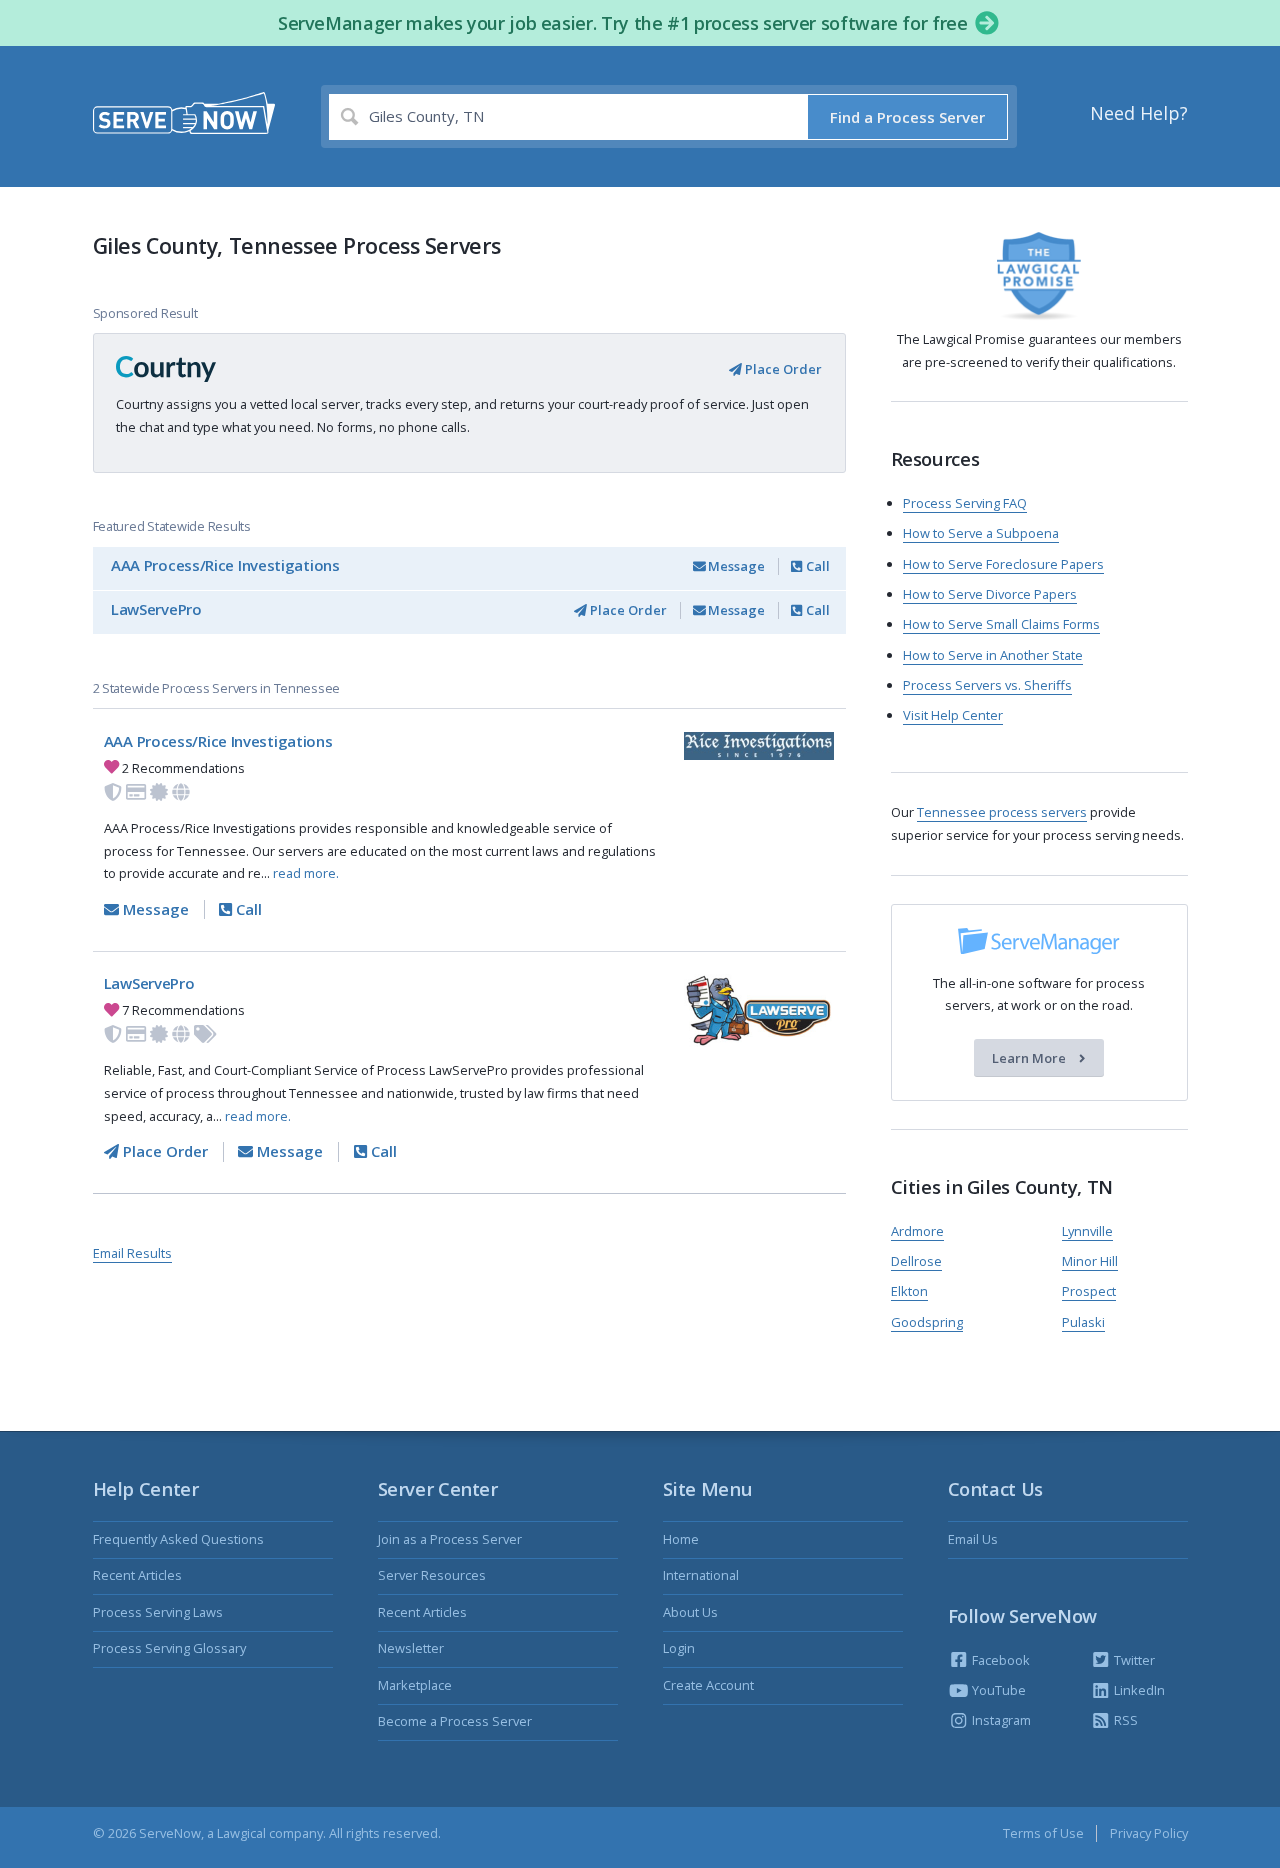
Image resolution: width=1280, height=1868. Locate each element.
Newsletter (411, 1648)
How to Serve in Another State (993, 655)
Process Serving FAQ (965, 503)
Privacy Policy (1149, 1833)
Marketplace (415, 1685)
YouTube (997, 1690)
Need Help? (1139, 113)
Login (679, 1648)
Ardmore (917, 1231)
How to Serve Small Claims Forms (1001, 624)
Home (681, 1539)
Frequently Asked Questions (178, 1539)
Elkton (909, 1291)
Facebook (999, 1660)
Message (735, 566)
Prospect (1089, 1291)
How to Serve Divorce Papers (990, 594)
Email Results (132, 1253)
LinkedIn (1138, 1690)
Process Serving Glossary (169, 1648)
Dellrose (916, 1261)
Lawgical (241, 1833)
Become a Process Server (455, 1721)
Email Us (973, 1539)
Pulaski (1083, 1322)
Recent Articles (137, 1575)
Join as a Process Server (450, 1539)
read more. (306, 873)
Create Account (708, 1685)
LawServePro (156, 609)
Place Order (782, 369)
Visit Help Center (953, 715)
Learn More (1030, 1058)
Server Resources (432, 1575)
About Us (690, 1612)
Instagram (1000, 1720)
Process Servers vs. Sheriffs (987, 685)
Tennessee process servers (1002, 812)
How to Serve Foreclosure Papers (1003, 564)
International (701, 1575)
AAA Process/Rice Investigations (225, 565)
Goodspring (927, 1322)
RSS (1124, 1720)
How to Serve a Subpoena (981, 533)
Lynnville (1087, 1231)
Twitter (1133, 1660)
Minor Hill (1090, 1261)
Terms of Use (1043, 1833)
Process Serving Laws (158, 1612)
